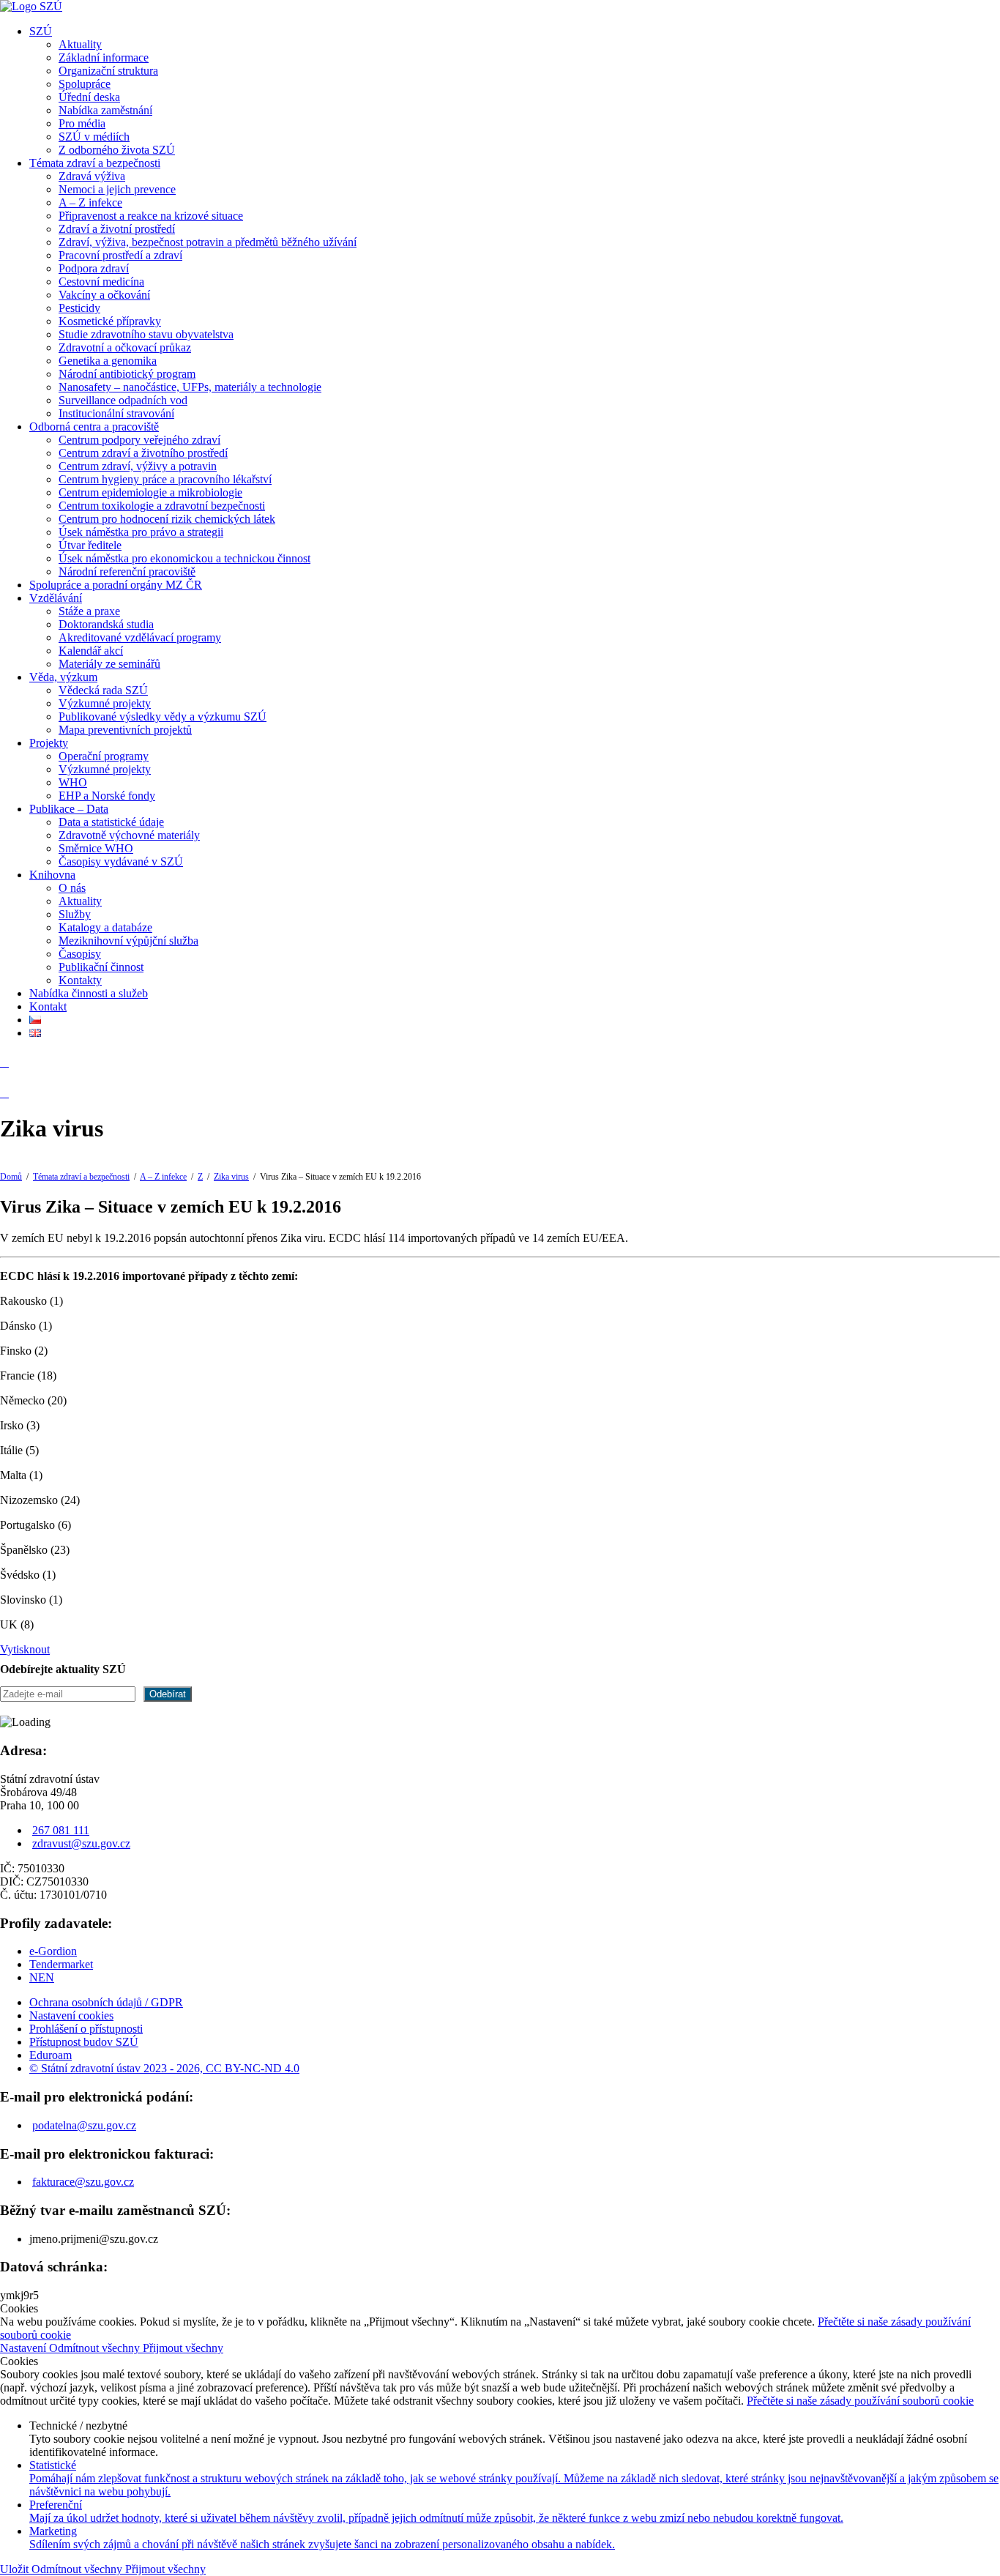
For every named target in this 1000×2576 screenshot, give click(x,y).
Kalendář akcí (91, 651)
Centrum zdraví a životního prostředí (143, 453)
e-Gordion (53, 1951)
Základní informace (104, 57)
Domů (11, 1177)
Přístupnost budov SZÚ (84, 2042)
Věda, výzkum (63, 677)
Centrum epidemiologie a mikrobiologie (150, 492)
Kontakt (48, 1006)
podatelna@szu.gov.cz (84, 2125)
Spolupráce (85, 84)
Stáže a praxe (89, 611)
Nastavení (25, 2348)
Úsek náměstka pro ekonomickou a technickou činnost (184, 558)
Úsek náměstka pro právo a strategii (141, 532)
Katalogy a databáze (105, 927)
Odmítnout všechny (96, 2348)
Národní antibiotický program (127, 374)
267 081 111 (61, 1830)
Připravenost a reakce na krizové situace (151, 216)
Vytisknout (25, 1649)
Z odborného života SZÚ (117, 150)
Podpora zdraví (94, 268)
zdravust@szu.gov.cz (81, 1843)
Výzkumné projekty (105, 703)
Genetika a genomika (108, 361)
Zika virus (231, 1177)
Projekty (49, 743)
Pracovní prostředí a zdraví (120, 255)
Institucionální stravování (116, 413)
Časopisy (80, 954)
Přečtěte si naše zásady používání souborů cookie (860, 2401)
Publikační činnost (101, 967)
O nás (72, 888)
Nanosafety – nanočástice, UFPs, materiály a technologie (190, 387)
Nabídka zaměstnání (105, 110)
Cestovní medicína (101, 282)
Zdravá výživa (92, 176)
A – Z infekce (90, 202)
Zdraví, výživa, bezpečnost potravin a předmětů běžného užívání (208, 242)
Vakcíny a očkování (104, 295)
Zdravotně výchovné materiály (129, 835)
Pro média (82, 123)
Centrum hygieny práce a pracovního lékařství (165, 479)
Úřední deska (89, 97)
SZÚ (41, 31)
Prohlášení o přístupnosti (86, 2029)
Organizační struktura (108, 71)
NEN (42, 1977)
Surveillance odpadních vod (123, 400)
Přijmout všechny (183, 2348)
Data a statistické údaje (111, 822)
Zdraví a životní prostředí (117, 229)
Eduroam (51, 2055)
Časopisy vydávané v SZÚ (121, 861)
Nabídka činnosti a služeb (89, 993)
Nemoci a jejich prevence (117, 189)
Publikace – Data (69, 809)
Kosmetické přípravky (110, 321)
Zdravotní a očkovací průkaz (125, 347)
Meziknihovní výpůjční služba (128, 941)
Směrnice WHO (96, 848)
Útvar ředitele (90, 545)
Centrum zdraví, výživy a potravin (138, 466)
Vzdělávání (56, 598)
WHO (73, 782)
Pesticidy (79, 308)
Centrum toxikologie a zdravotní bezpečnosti (162, 506)
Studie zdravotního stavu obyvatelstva (146, 334)
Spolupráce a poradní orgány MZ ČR (116, 585)
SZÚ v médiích (94, 137)
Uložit (16, 2569)
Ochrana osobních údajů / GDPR (106, 2002)
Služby (75, 914)
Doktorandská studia (106, 624)
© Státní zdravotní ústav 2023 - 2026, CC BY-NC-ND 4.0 (164, 2068)
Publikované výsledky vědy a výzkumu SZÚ (163, 716)
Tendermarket (61, 1964)
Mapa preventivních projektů (125, 730)
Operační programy (104, 756)
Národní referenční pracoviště (127, 572)
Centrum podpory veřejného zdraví (139, 440)
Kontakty (80, 980)
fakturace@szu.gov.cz (83, 2182)
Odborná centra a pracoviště (94, 427)
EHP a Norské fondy (107, 796)
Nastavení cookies (71, 2015)
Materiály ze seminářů (109, 664)
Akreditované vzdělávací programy (140, 637)
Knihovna (52, 875)
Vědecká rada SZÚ (103, 690)
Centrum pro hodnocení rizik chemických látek (167, 519)
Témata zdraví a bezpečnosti (95, 163)
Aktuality (80, 44)
